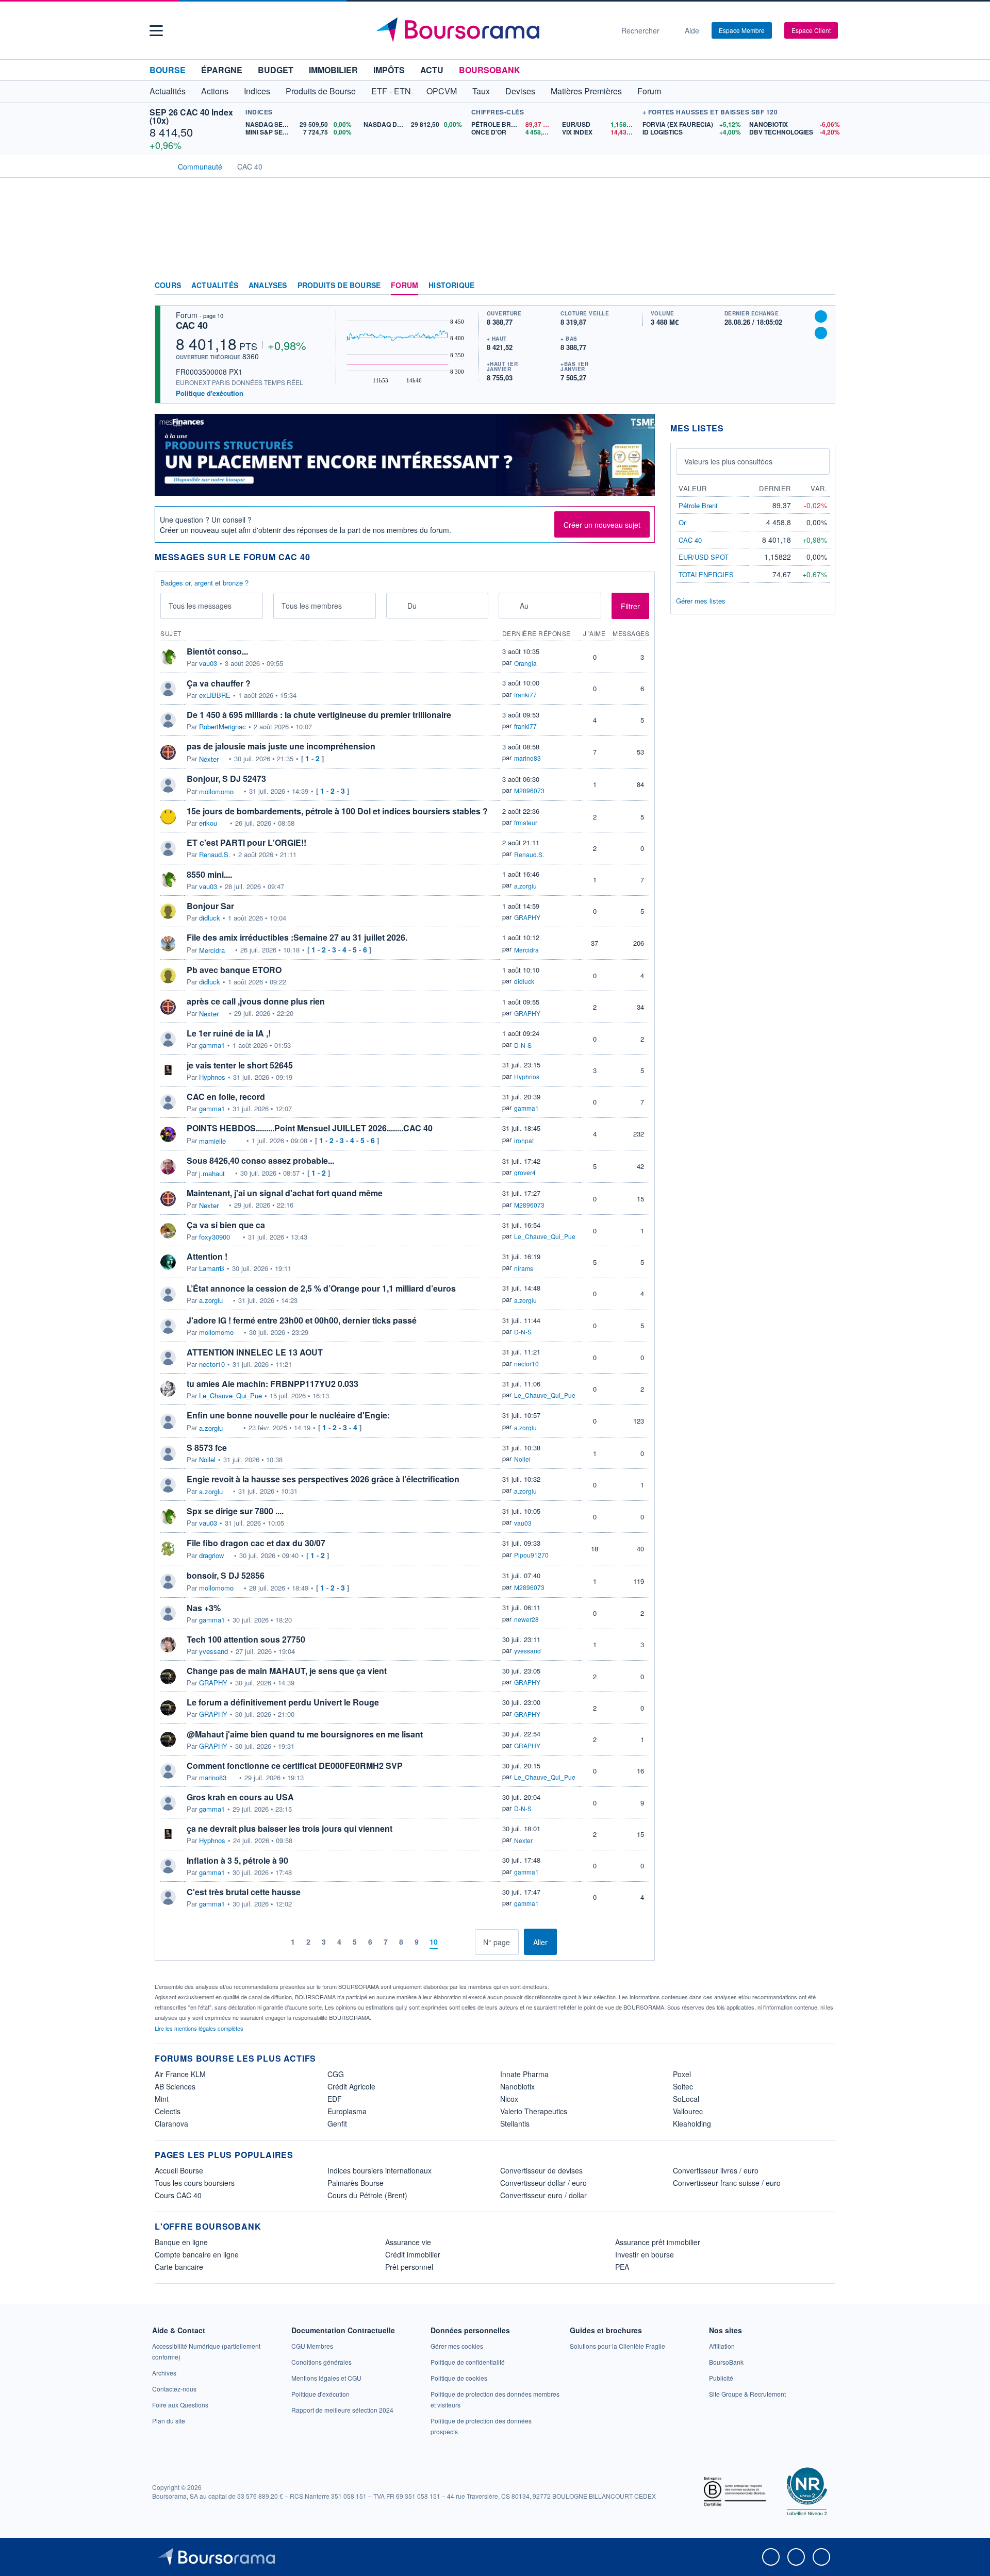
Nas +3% (204, 1608)
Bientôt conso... (217, 651)
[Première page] (261, 1942)
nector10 (212, 1364)
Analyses (268, 286)
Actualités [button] (168, 91)
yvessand (213, 1651)
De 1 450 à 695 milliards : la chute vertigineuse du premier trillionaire (319, 715)
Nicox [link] (509, 2099)
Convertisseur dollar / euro (543, 2183)
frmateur (526, 822)
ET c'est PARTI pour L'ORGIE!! (246, 842)
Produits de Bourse (339, 286)
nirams (524, 1268)
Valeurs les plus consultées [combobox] (728, 461)
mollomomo (216, 792)
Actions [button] (215, 91)
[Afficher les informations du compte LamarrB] (168, 1262)
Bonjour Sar (210, 906)
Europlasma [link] (347, 2111)
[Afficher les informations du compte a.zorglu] (168, 1294)
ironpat (524, 1140)
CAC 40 (192, 325)
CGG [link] (336, 2074)
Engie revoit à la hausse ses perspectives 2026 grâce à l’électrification (323, 1479)
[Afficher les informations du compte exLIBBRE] (168, 689)
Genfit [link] (337, 2123)
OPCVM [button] (442, 91)
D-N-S (523, 1045)
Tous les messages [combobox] (200, 606)
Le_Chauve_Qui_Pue (545, 1236)
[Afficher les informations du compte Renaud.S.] (168, 848)
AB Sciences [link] (175, 2086)
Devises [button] (520, 91)
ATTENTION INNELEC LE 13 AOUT (255, 1352)
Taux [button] (481, 91)
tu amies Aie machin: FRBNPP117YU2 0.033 (273, 1384)
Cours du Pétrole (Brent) (367, 2195)
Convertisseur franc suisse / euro (727, 2183)
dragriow (211, 1555)
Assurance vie (408, 2242)
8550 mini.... (209, 874)
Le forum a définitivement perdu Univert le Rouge (283, 1702)
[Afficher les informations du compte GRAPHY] (168, 1677)
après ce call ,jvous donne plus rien (256, 1001)
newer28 (526, 1619)
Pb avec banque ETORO (234, 970)
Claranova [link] (171, 2123)
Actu (432, 70)
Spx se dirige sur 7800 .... (235, 1511)
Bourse (168, 70)
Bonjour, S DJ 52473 (226, 779)
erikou (208, 823)
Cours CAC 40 (178, 2195)
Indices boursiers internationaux (379, 2170)
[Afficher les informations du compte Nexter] (168, 752)
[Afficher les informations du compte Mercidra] (168, 944)
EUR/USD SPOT (704, 557)
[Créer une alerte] (821, 316)
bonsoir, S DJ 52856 (226, 1575)
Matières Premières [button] (586, 91)
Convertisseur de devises (541, 2170)
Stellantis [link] (515, 2123)
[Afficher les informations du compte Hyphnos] (168, 1070)
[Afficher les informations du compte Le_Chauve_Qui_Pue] (168, 1389)
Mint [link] (162, 2099)
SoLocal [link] (686, 2099)
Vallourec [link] (688, 2111)
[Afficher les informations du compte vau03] (168, 657)
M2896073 (529, 790)
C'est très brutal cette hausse (244, 1892)
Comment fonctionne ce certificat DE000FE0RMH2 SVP (295, 1766)
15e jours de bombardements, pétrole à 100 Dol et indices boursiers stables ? (337, 811)
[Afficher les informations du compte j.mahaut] (168, 1167)
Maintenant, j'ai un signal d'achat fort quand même (285, 1193)
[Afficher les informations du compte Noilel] (168, 1453)
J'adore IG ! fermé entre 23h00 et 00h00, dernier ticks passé (302, 1320)
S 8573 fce (207, 1448)
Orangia (525, 663)
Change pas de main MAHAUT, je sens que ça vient (287, 1671)
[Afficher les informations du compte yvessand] (168, 1645)
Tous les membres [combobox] (312, 606)
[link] (164, 2373)
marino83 (527, 758)
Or (682, 522)
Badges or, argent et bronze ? (204, 583)
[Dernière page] (467, 1942)
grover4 (525, 1172)
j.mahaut (212, 1174)
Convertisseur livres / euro (716, 2170)
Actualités (215, 286)
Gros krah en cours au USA (240, 1797)
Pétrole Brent (698, 505)
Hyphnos (212, 1077)
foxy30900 (214, 1237)
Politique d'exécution (210, 393)
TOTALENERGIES (706, 574)
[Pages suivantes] (451, 1942)
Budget (276, 70)
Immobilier (333, 70)
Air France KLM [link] (180, 2074)
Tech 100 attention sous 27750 (246, 1639)
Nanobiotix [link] (517, 2086)
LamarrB (212, 1268)
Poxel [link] (682, 2074)
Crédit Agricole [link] (351, 2086)
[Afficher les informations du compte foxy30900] (168, 1231)
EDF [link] (335, 2099)
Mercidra (212, 950)
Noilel (207, 1460)
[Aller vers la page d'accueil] (491, 30)
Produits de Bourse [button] (321, 91)
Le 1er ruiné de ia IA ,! (229, 1033)
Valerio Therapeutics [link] (534, 2111)
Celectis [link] (168, 2111)
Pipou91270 (531, 1555)
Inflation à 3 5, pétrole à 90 (237, 1860)
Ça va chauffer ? (219, 683)
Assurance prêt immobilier (658, 2242)
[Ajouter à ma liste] (821, 333)
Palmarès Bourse (356, 2183)
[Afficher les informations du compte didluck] (168, 911)
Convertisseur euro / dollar (543, 2195)
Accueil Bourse (179, 2170)
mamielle (212, 1141)
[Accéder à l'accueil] (159, 165)
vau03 (208, 663)
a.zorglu (525, 886)
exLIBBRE (215, 695)
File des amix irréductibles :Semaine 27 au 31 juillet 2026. (297, 937)
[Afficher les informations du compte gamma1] (168, 1039)
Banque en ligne (181, 2242)
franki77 (525, 695)
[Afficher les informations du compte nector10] (168, 1358)
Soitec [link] (683, 2086)
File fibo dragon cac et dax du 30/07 (256, 1543)
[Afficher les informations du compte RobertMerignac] (168, 720)
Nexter (209, 759)
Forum (649, 91)
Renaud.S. (215, 855)
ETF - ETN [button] (391, 91)
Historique (451, 286)
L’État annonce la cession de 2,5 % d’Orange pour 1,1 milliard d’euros (321, 1288)
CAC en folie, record (226, 1097)
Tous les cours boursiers (195, 2183)
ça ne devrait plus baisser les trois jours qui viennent (290, 1828)
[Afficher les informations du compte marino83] (168, 1771)
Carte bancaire (179, 2267)
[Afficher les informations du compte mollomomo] (168, 785)
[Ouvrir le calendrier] (397, 605)
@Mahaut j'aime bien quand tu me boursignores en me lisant (305, 1734)
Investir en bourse (645, 2254)
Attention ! (207, 1256)
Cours (168, 286)
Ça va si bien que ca (226, 1225)
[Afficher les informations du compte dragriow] (168, 1549)
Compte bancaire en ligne (197, 2254)
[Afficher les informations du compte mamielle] (168, 1134)
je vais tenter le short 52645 (240, 1065)
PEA (622, 2267)
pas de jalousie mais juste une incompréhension (281, 746)
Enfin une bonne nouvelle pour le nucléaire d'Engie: (288, 1415)
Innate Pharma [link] (524, 2074)
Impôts (389, 70)
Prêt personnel (409, 2267)
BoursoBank (490, 70)
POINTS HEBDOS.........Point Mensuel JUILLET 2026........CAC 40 (310, 1128)
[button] (156, 31)
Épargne (222, 70)
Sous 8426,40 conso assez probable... (260, 1160)
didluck (210, 918)
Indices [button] (257, 91)
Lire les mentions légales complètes (200, 2028)
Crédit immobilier (413, 2254)
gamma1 (212, 1045)
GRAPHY (527, 917)
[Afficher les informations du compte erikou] (168, 817)
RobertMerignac (222, 727)
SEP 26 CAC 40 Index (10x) (191, 116)
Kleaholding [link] (692, 2123)
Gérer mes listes (701, 601)
